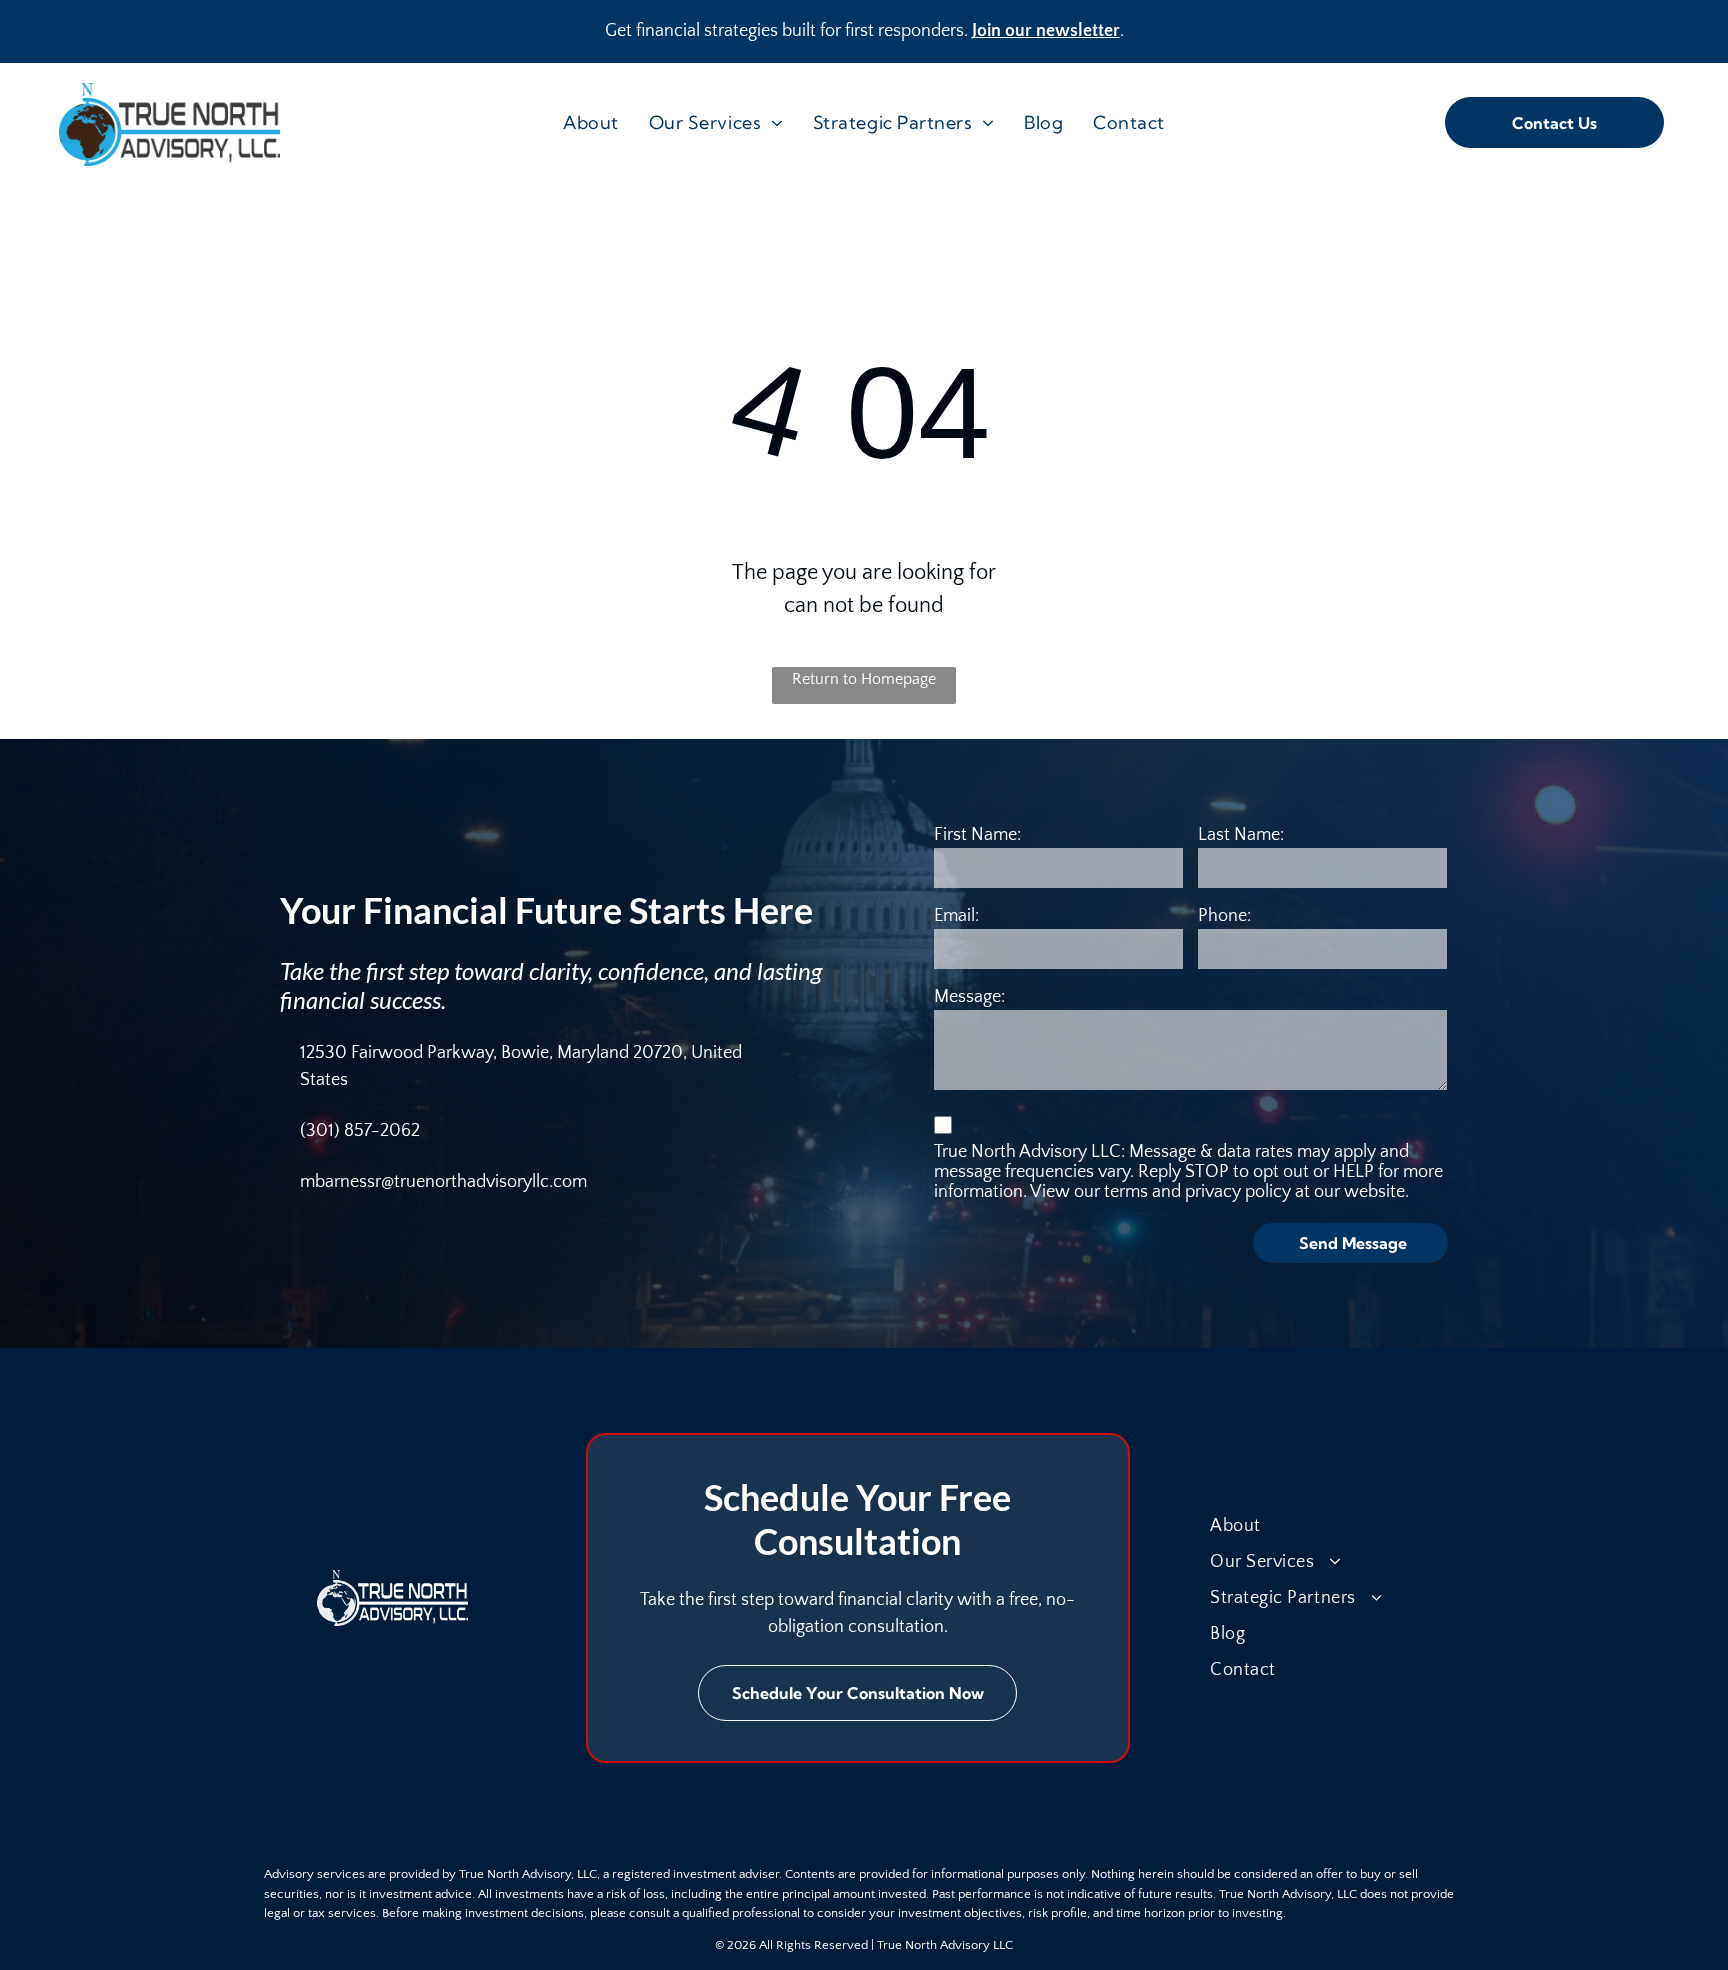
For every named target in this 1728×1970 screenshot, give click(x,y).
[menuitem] (591, 122)
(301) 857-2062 (360, 1131)
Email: (956, 916)
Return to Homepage (864, 679)
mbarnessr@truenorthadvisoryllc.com (443, 1182)
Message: (969, 997)
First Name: (977, 835)
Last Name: (1241, 835)
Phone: (1224, 916)
